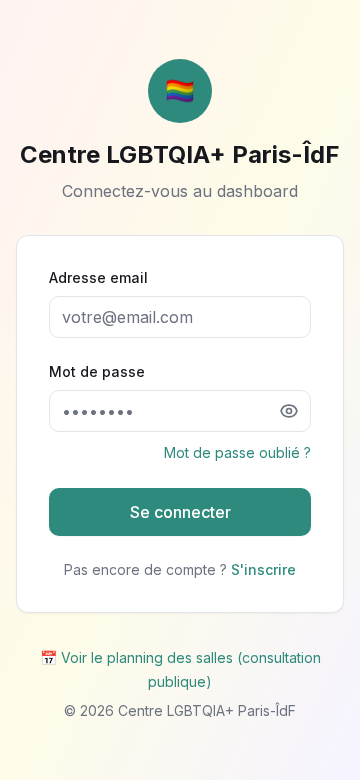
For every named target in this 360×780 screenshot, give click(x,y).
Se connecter (180, 512)
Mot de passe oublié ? (237, 452)
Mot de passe (97, 371)
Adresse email (98, 277)
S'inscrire (263, 569)
